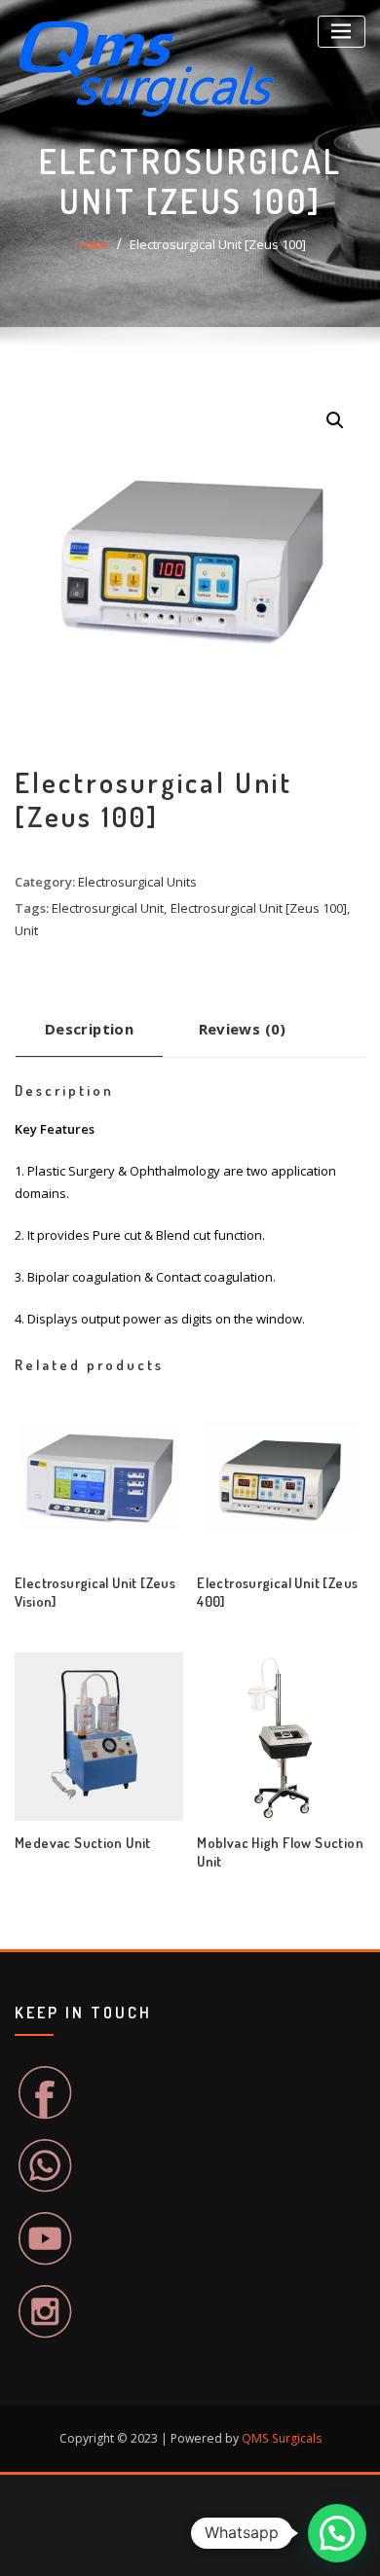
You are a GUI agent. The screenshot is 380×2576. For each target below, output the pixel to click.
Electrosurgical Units (137, 882)
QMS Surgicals (282, 2438)
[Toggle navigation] (342, 32)
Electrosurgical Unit (108, 908)
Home (92, 244)
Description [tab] (89, 1029)
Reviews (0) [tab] (243, 1029)
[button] (335, 420)
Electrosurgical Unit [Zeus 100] (218, 244)
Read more (198, 1595)
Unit (26, 930)
